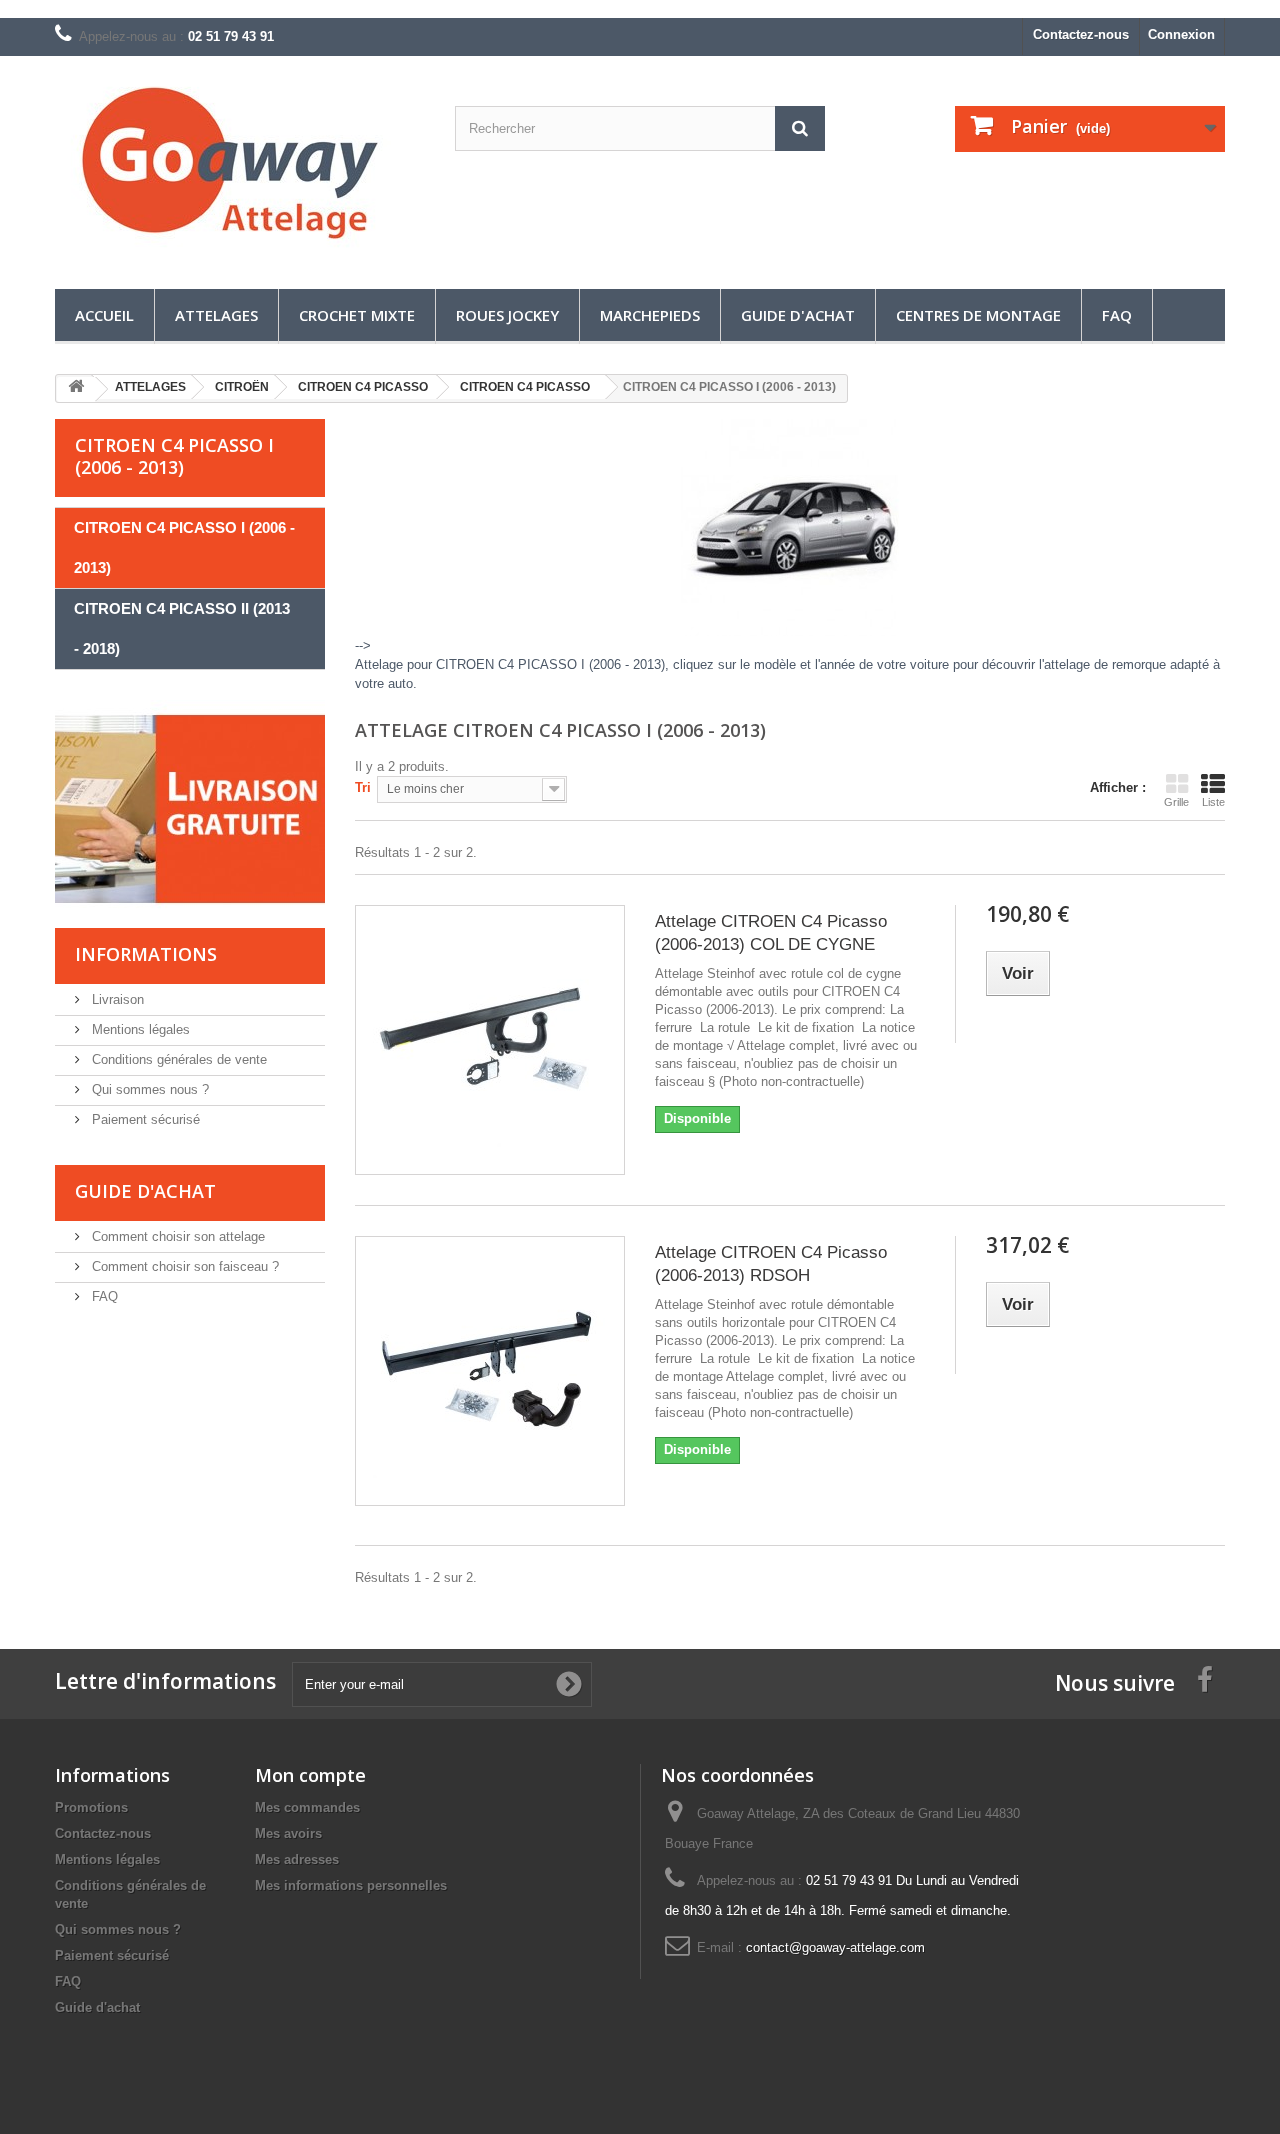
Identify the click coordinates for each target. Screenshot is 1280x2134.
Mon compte (310, 1775)
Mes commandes (307, 1807)
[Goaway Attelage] (240, 167)
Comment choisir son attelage (176, 1236)
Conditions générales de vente (177, 1059)
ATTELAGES (216, 315)
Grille (1176, 802)
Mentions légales (139, 1029)
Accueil (104, 315)
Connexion (1181, 34)
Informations (146, 954)
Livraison (116, 999)
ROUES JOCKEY (507, 315)
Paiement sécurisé (144, 1119)
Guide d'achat (798, 315)
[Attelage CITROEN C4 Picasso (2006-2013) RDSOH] (490, 1371)
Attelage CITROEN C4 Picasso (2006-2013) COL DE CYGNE (771, 933)
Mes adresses (297, 1859)
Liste (1213, 802)
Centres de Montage (978, 315)
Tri (363, 787)
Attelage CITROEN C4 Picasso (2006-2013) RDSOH (771, 1264)
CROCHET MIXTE (357, 315)
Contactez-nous (1081, 34)
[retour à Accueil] (76, 389)
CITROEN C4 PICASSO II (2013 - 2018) (182, 628)
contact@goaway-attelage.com (835, 1947)
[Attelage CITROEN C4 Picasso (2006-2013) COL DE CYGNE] (490, 1040)
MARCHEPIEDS (650, 315)
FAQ (1117, 315)
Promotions (91, 1807)
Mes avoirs (288, 1833)
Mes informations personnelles (351, 1885)
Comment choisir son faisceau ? (183, 1266)
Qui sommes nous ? (148, 1089)
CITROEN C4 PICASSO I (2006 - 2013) (184, 547)
